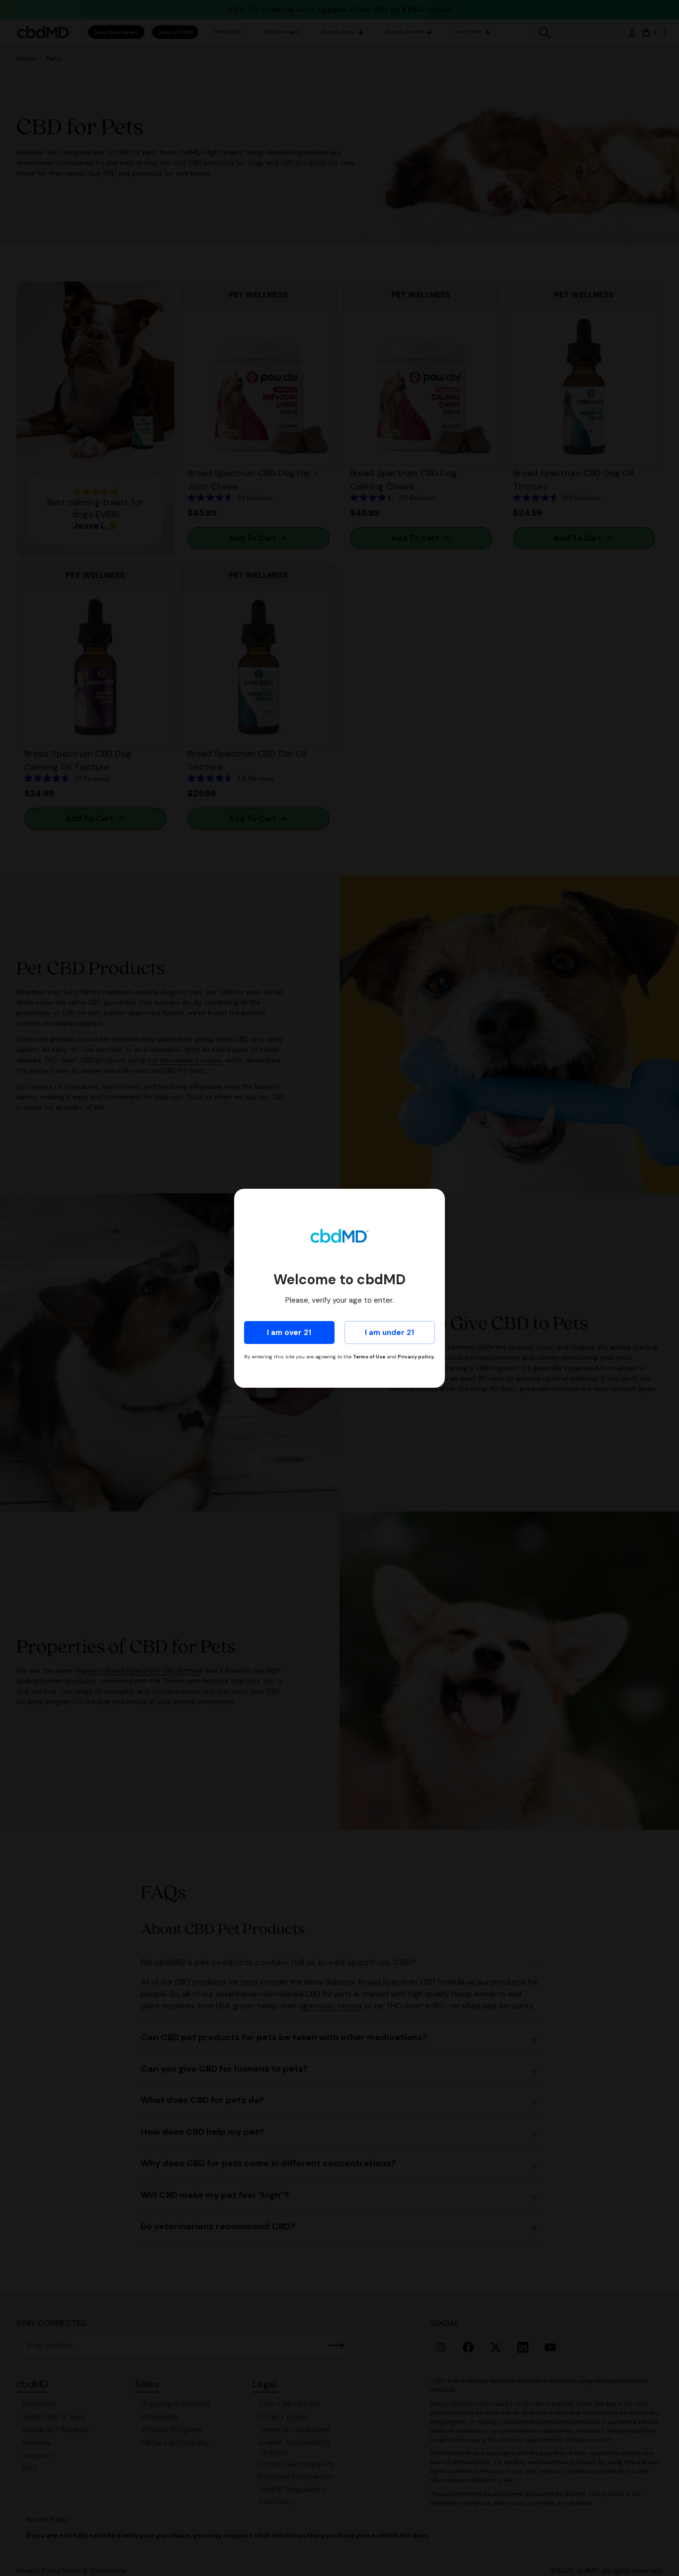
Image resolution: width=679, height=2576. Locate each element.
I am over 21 (289, 1333)
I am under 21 (389, 1333)
